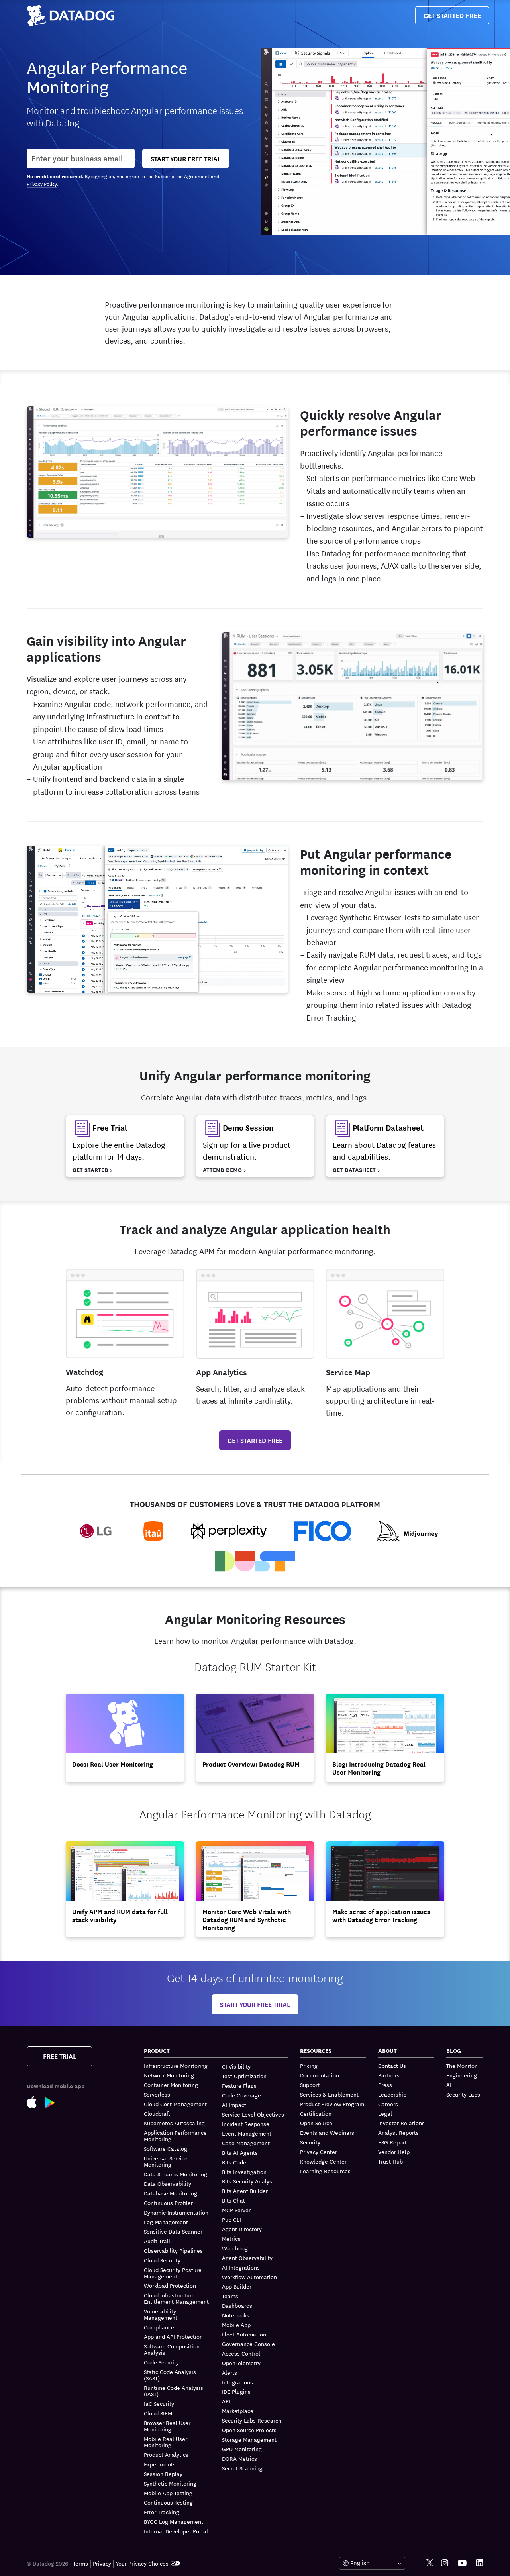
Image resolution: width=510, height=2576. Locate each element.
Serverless (157, 2094)
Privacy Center (319, 2152)
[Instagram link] (445, 2563)
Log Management (166, 2222)
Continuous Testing (168, 2502)
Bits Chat (233, 2200)
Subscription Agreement (182, 176)
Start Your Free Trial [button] (186, 158)
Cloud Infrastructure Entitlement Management (176, 2298)
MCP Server (236, 2210)
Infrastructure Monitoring (176, 2066)
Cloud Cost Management (175, 2104)
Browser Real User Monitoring (167, 2426)
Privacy (102, 2563)
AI (449, 2085)
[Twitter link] (430, 2563)
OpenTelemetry (241, 2363)
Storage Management (249, 2439)
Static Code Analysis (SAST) (170, 2375)
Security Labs (463, 2094)
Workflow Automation (249, 2277)
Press (385, 2085)
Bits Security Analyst (248, 2181)
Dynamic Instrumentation (176, 2212)
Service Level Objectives (253, 2114)
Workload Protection (170, 2285)
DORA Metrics (239, 2458)
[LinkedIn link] (480, 2563)
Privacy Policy (42, 183)
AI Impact (234, 2105)
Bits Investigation (244, 2172)
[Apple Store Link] (36, 2101)
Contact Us (392, 2066)
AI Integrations (241, 2267)
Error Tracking (162, 2512)
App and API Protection (173, 2336)
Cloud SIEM (158, 2413)
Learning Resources (325, 2171)
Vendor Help (394, 2152)
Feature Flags (239, 2085)
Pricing (309, 2066)
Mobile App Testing (168, 2493)
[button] (125, 1146)
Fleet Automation (244, 2334)
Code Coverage (241, 2095)
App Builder (237, 2286)
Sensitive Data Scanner (173, 2231)
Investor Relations (401, 2123)
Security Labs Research (252, 2420)
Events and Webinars (327, 2132)
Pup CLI (231, 2219)
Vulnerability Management (161, 2314)
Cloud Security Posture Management (173, 2273)
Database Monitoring (171, 2193)
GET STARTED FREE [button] (255, 1440)
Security (310, 2142)
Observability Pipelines (173, 2250)
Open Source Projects (249, 2430)
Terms (80, 2563)
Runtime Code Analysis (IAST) (174, 2391)
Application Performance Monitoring (175, 2136)
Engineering (462, 2075)
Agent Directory (242, 2229)
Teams (230, 2296)
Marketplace (238, 2411)
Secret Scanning (242, 2468)
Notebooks (236, 2315)
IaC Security (159, 2403)
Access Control (241, 2353)
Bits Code (234, 2162)
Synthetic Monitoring (170, 2483)
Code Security (161, 2362)
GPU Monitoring (242, 2449)
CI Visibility (236, 2066)
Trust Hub (390, 2161)
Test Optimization (244, 2076)
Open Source (316, 2123)
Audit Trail (157, 2241)
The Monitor (461, 2066)
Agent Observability (247, 2258)
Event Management (247, 2133)
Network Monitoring (169, 2075)
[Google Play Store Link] (54, 2101)
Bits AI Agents (240, 2152)
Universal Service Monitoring (166, 2161)
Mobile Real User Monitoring (166, 2442)
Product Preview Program (332, 2104)
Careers (388, 2104)
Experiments (160, 2464)
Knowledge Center (323, 2161)
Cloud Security (162, 2260)
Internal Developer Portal (176, 2531)
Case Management (246, 2143)
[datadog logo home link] (71, 16)
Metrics (231, 2238)
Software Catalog (166, 2148)
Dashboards (237, 2305)
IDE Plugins (236, 2391)
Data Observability (168, 2183)
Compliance (159, 2327)
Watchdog (235, 2248)
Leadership (392, 2094)
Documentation (320, 2075)
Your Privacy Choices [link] (142, 2563)
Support (310, 2085)
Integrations (237, 2382)
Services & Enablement (329, 2094)
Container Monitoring (171, 2085)
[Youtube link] (462, 2563)
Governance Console (248, 2344)
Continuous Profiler (168, 2203)
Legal (385, 2113)
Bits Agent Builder (245, 2191)
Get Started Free (452, 15)
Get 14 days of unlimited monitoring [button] (255, 1977)
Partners (389, 2075)
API (226, 2401)
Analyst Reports (398, 2132)
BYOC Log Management (174, 2521)
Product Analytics (166, 2454)
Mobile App (236, 2325)
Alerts (229, 2372)
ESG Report (392, 2142)
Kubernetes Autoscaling (174, 2123)
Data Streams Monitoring (176, 2174)
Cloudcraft (157, 2113)
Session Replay (163, 2474)
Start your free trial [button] (255, 2004)
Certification (316, 2113)
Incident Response (246, 2124)
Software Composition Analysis (172, 2349)
